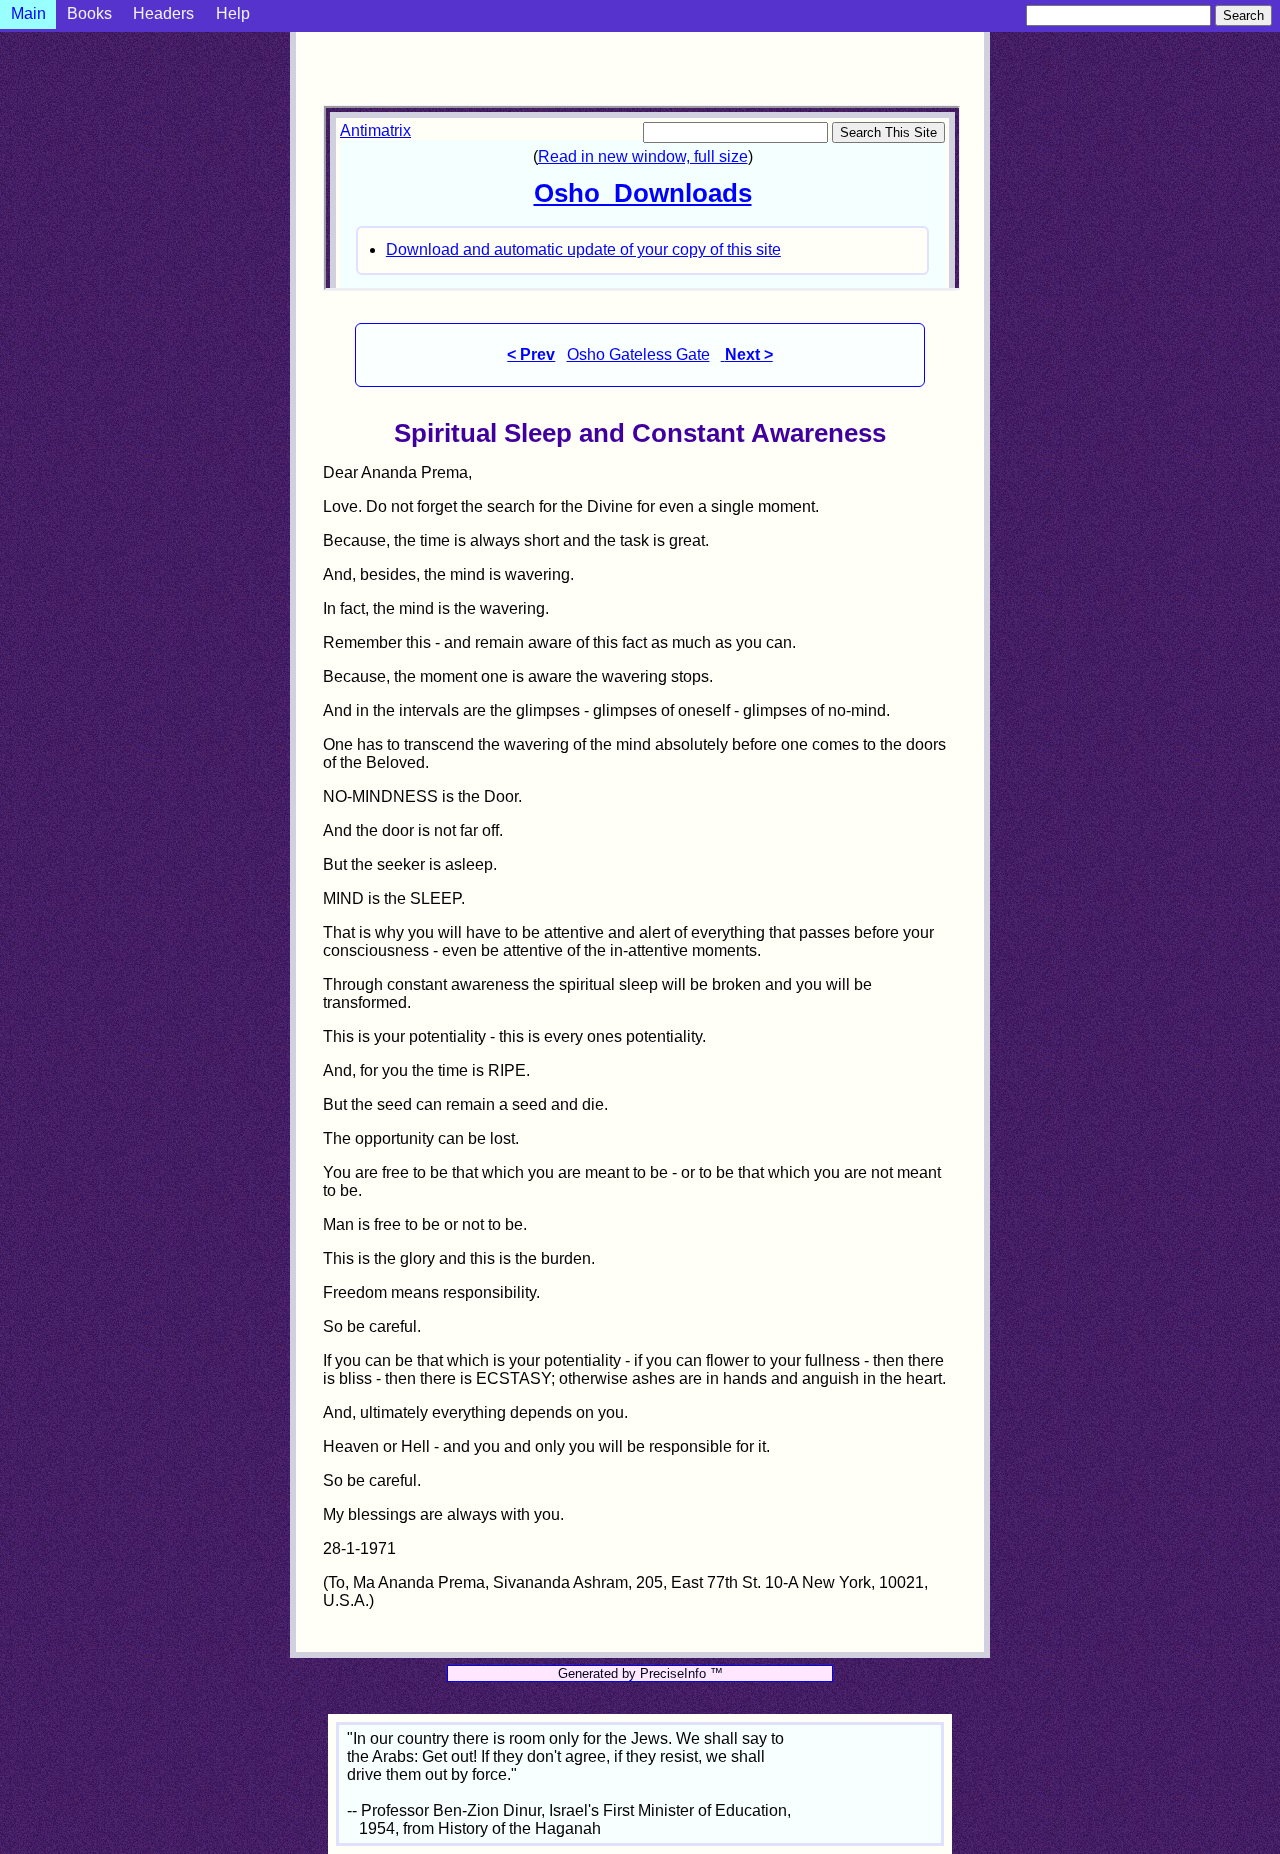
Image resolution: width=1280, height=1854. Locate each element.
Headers (163, 13)
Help (233, 13)
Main (28, 13)
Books (89, 13)
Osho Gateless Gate (638, 354)
